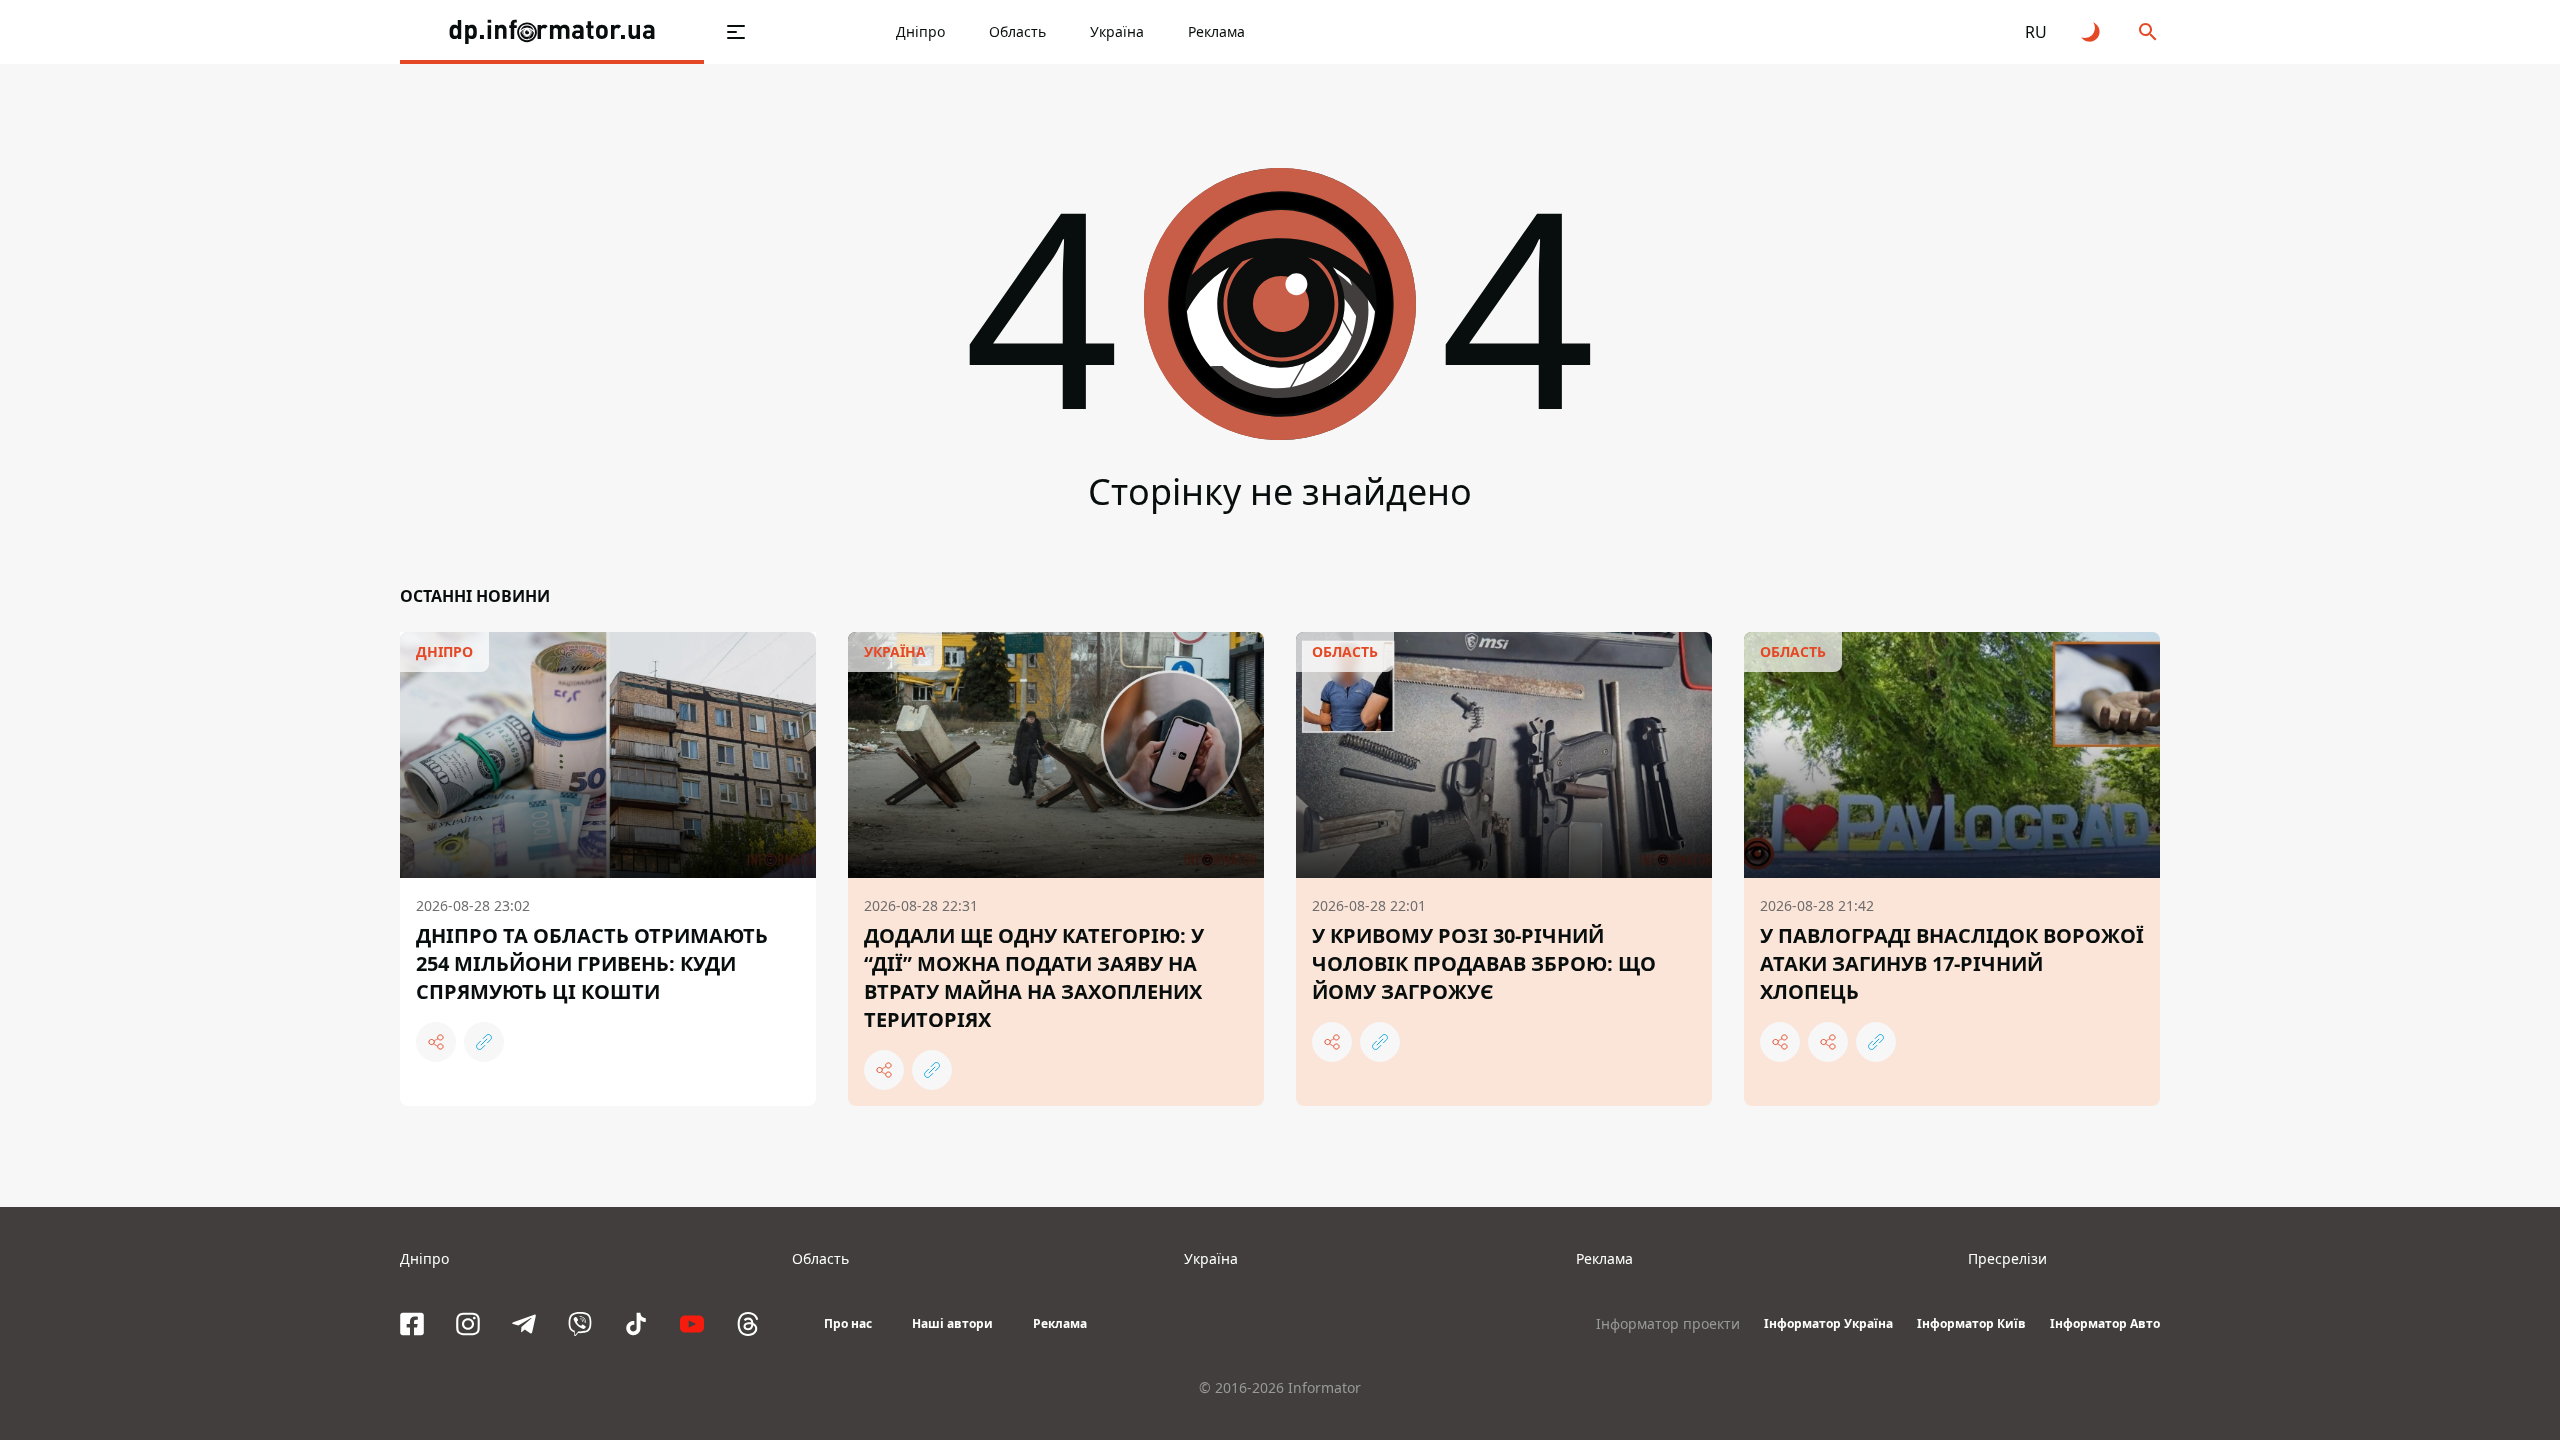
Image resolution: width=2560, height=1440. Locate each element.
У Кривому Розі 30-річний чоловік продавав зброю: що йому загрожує (1484, 963)
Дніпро (920, 31)
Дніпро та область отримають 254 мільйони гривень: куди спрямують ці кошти (592, 963)
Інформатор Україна (1828, 1323)
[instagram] (468, 1324)
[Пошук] (2148, 32)
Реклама (1216, 31)
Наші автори (952, 1323)
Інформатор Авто (2105, 1323)
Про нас (848, 1323)
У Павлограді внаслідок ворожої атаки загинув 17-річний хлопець (1952, 963)
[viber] (580, 1324)
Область (1017, 31)
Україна (1117, 31)
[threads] (748, 1324)
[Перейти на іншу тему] (2092, 32)
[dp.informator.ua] (552, 32)
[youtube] (692, 1324)
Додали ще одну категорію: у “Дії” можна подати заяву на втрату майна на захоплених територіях (1034, 977)
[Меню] (736, 32)
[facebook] (412, 1324)
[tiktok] (636, 1324)
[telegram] (524, 1324)
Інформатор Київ (1971, 1323)
